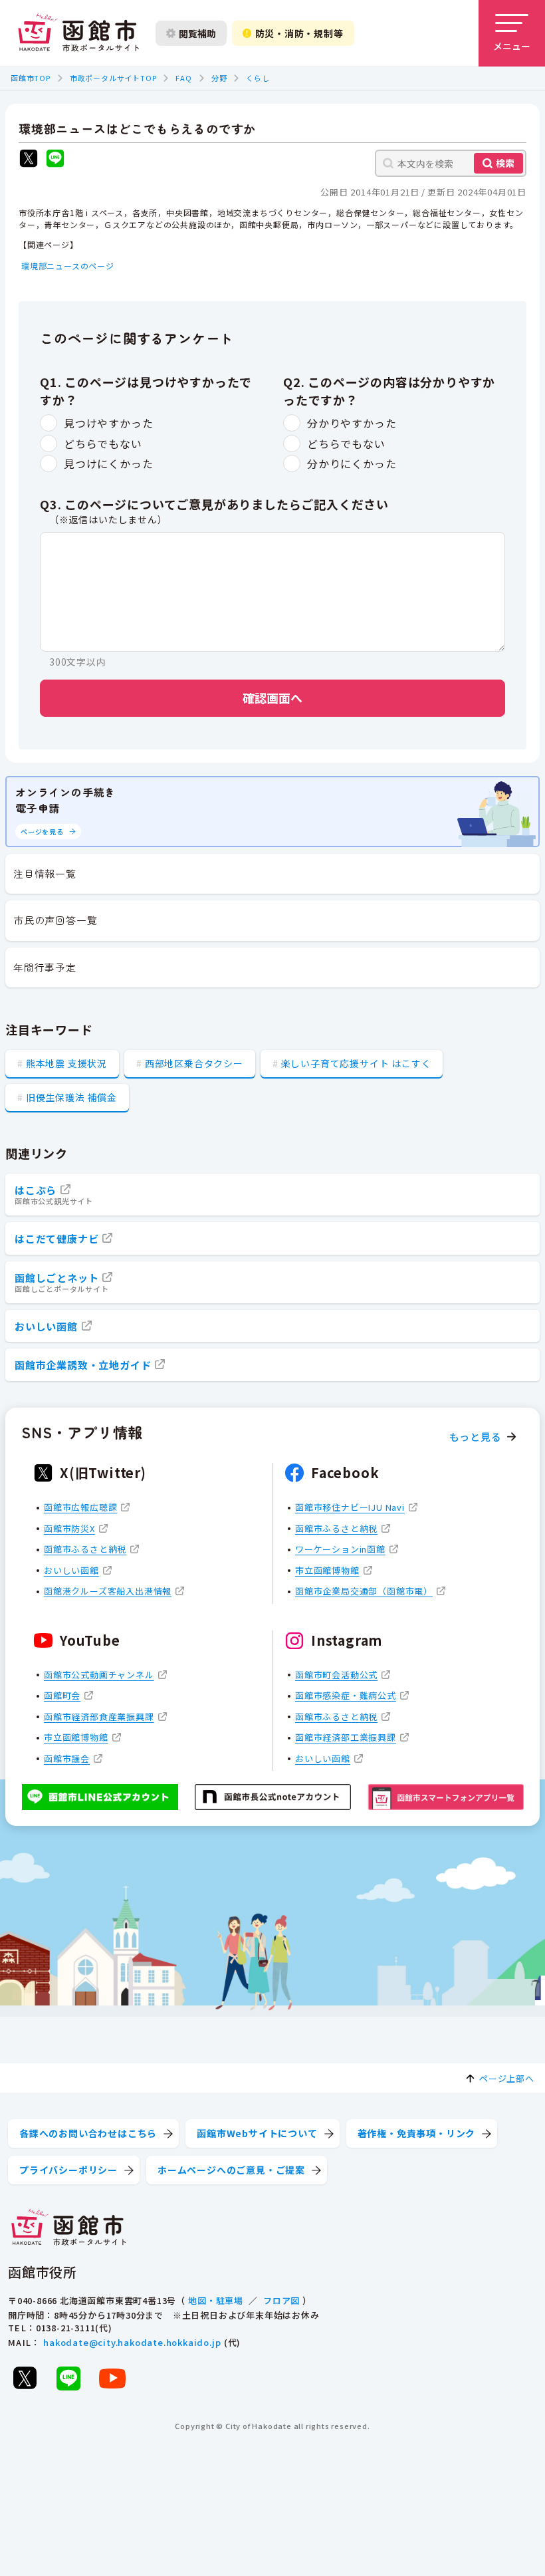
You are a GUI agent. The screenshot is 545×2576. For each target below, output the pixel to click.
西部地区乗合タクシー (194, 1063)
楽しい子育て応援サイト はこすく (356, 1063)
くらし (258, 78)
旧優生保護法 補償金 (71, 1097)
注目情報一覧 (45, 873)
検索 (505, 163)
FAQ (183, 78)
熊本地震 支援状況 (66, 1063)
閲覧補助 (197, 33)
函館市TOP (31, 78)
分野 (219, 78)
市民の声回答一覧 (55, 920)
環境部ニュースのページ (68, 266)
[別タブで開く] (29, 160)
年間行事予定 (45, 967)
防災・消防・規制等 (299, 33)
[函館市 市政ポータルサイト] (78, 33)
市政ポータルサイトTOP (113, 78)
